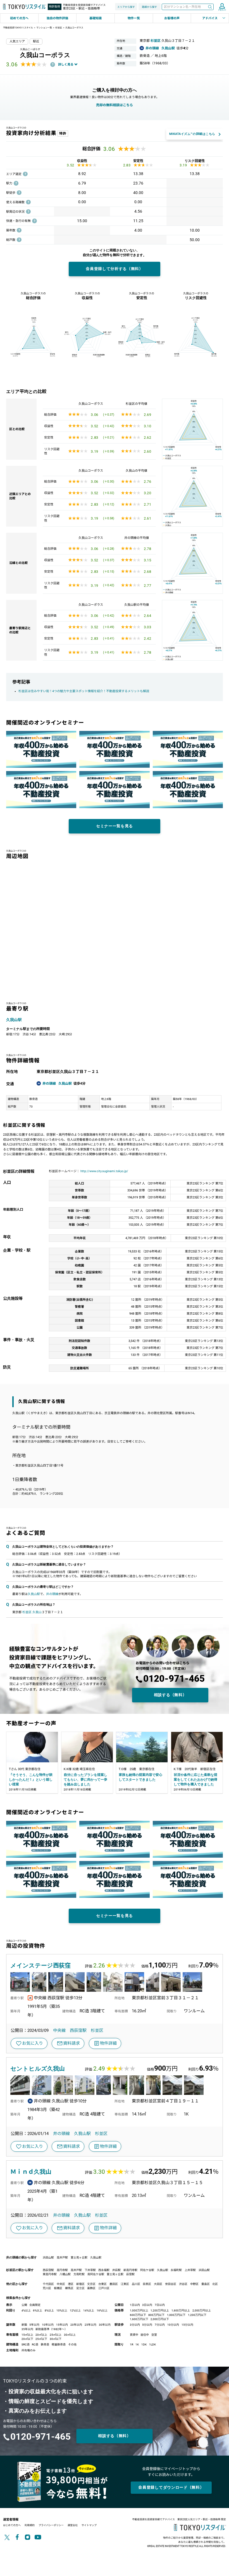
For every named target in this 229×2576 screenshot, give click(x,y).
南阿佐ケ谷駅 (96, 2274)
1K (137, 2344)
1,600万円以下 (139, 2319)
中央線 (59, 2030)
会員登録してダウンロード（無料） (171, 2487)
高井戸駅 (62, 2258)
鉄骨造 (45, 2344)
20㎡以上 (41, 2335)
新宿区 (80, 2284)
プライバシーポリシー (51, 2525)
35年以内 (27, 2329)
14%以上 (89, 2310)
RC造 (35, 2344)
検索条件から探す (18, 2298)
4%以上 (26, 2310)
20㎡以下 (27, 2339)
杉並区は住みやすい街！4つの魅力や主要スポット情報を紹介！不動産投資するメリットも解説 (84, 691)
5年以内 (34, 2325)
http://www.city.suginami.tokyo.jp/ (104, 1171)
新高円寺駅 (130, 2270)
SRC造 (26, 2344)
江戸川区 (104, 2288)
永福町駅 (176, 2270)
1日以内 (135, 2305)
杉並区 (59, 28)
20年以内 (76, 2325)
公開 (24, 2305)
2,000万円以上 (202, 2310)
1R (132, 2344)
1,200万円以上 (160, 2310)
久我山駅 (168, 48)
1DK (144, 2344)
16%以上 (102, 2310)
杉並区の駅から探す (20, 2270)
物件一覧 (134, 18)
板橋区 (58, 2288)
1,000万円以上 (139, 2310)
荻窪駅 (130, 2274)
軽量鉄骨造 (59, 2344)
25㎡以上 (56, 2335)
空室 (154, 2335)
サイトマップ (89, 2525)
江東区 (125, 2284)
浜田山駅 (48, 2258)
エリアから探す (126, 7)
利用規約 (30, 2525)
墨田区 (114, 2284)
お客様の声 (172, 18)
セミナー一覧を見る (115, 826)
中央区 (61, 2284)
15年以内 (62, 2325)
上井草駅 (190, 2270)
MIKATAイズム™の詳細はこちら (192, 134)
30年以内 (105, 2325)
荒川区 (47, 2288)
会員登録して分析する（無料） (115, 269)
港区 (71, 2284)
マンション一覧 (44, 28)
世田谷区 (171, 2284)
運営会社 (73, 2525)
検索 (210, 7)
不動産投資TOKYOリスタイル (18, 28)
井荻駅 (116, 2270)
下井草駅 (90, 2270)
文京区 (91, 2284)
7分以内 (160, 2325)
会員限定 (35, 2305)
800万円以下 (156, 2315)
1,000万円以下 (176, 2315)
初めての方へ (19, 18)
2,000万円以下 (160, 2319)
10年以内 (48, 2325)
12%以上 (75, 2310)
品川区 (136, 2284)
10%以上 (62, 2310)
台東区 (102, 2284)
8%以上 (49, 2310)
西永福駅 (104, 2270)
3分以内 (135, 2325)
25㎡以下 (41, 2339)
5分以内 (147, 2325)
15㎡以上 (27, 2335)
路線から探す (149, 7)
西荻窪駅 (78, 2030)
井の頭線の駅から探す (22, 2258)
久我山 (37, 1612)
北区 (215, 2284)
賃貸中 (134, 2335)
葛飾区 (91, 2288)
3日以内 (147, 2305)
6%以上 (38, 2310)
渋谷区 (183, 2284)
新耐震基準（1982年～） (51, 2329)
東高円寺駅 (50, 2274)
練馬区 (69, 2288)
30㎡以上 (70, 2335)
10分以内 (173, 2325)
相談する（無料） (170, 1695)
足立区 (80, 2288)
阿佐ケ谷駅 (147, 2270)
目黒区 (147, 2284)
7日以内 (160, 2305)
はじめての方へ (12, 2525)
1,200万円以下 (197, 2315)
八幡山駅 (65, 2274)
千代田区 (48, 2284)
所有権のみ (28, 2350)
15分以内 (187, 2325)
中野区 (194, 2284)
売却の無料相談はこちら (115, 105)
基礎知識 (96, 18)
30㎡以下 (56, 2339)
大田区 (158, 2284)
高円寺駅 (62, 2270)
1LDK (152, 2344)
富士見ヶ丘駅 (79, 2258)
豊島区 (206, 2284)
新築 (24, 2325)
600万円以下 (138, 2315)
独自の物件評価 (57, 18)
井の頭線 (152, 48)
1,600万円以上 (181, 2310)
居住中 (145, 2335)
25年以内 (90, 2325)
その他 (72, 2344)
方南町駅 (79, 2274)
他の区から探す (17, 2284)
